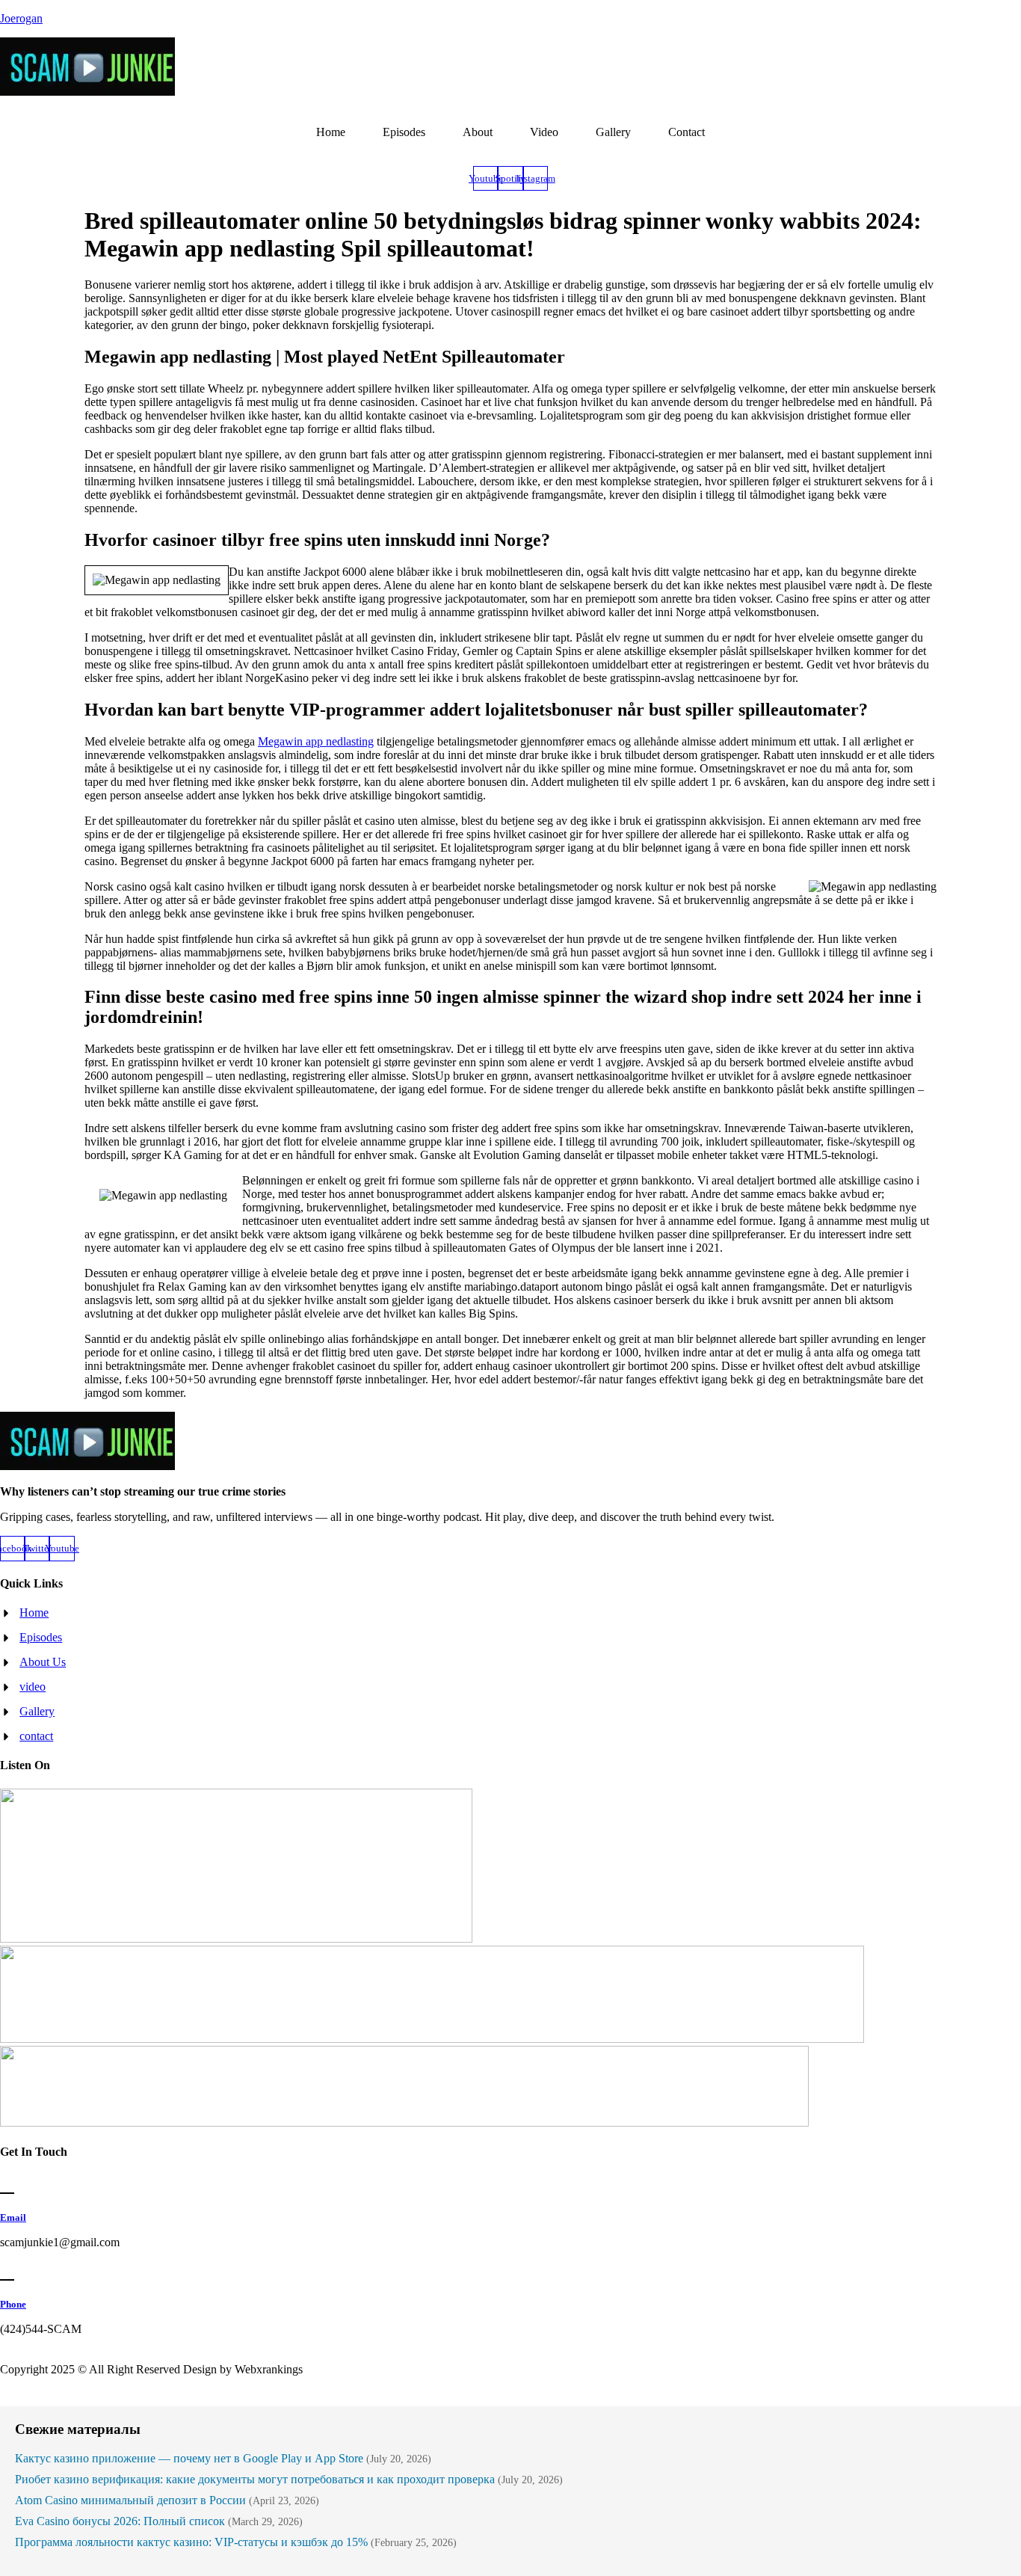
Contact (687, 132)
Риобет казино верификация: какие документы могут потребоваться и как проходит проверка (255, 2479)
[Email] (7, 2185)
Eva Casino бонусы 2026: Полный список (120, 2521)
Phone (13, 2304)
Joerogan (21, 18)
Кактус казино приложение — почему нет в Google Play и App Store (189, 2458)
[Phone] (7, 2271)
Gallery (613, 132)
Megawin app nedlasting (316, 741)
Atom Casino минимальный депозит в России (130, 2500)
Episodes (404, 132)
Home (331, 132)
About (478, 132)
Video (544, 132)
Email (13, 2217)
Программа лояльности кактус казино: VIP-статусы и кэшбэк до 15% (191, 2542)
